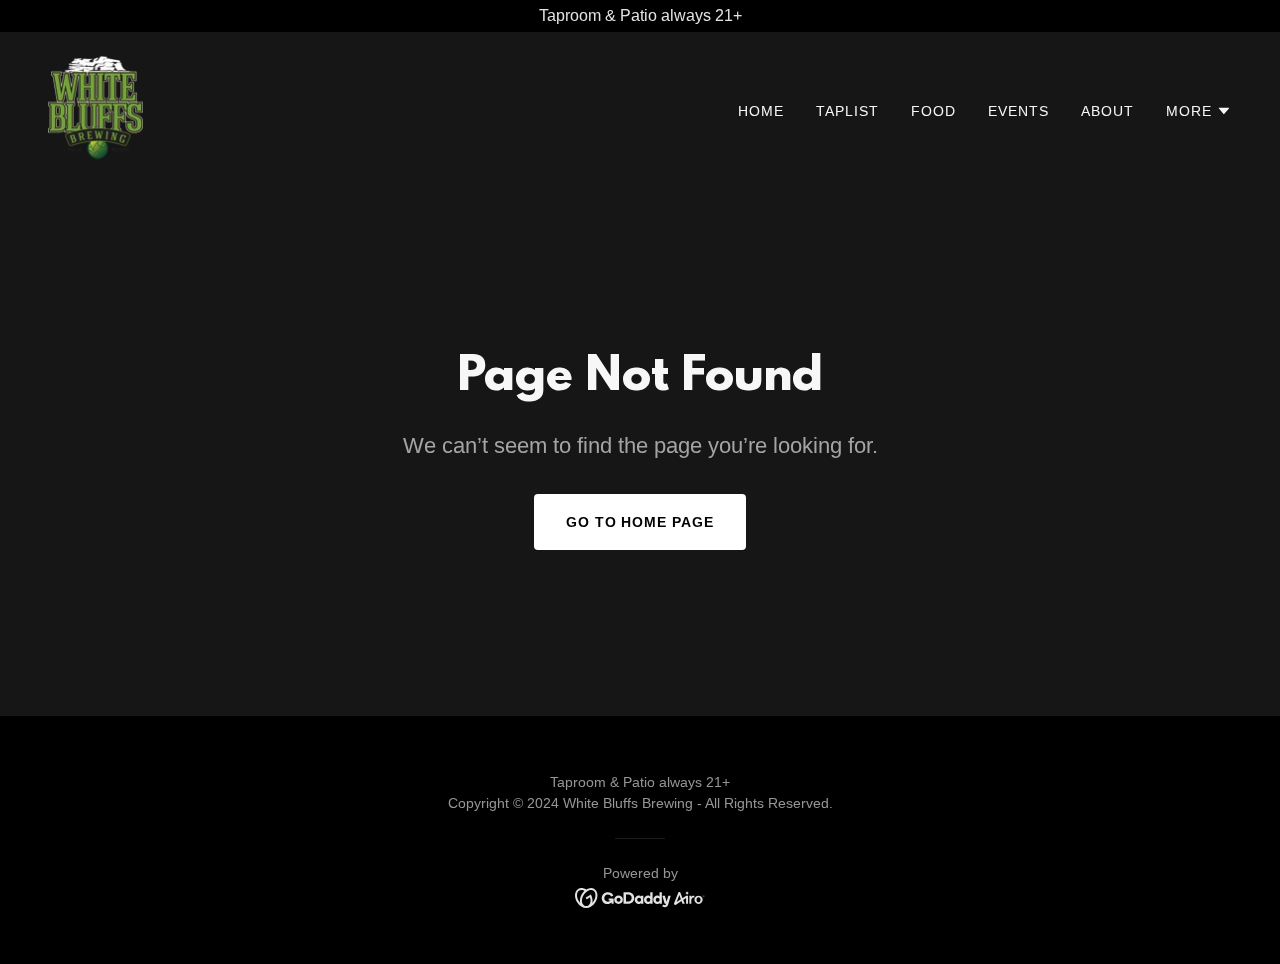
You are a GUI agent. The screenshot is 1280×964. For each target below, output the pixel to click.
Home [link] (761, 111)
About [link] (1107, 111)
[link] (95, 106)
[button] (1199, 111)
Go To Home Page (640, 522)
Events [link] (1018, 111)
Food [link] (933, 111)
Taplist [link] (847, 111)
